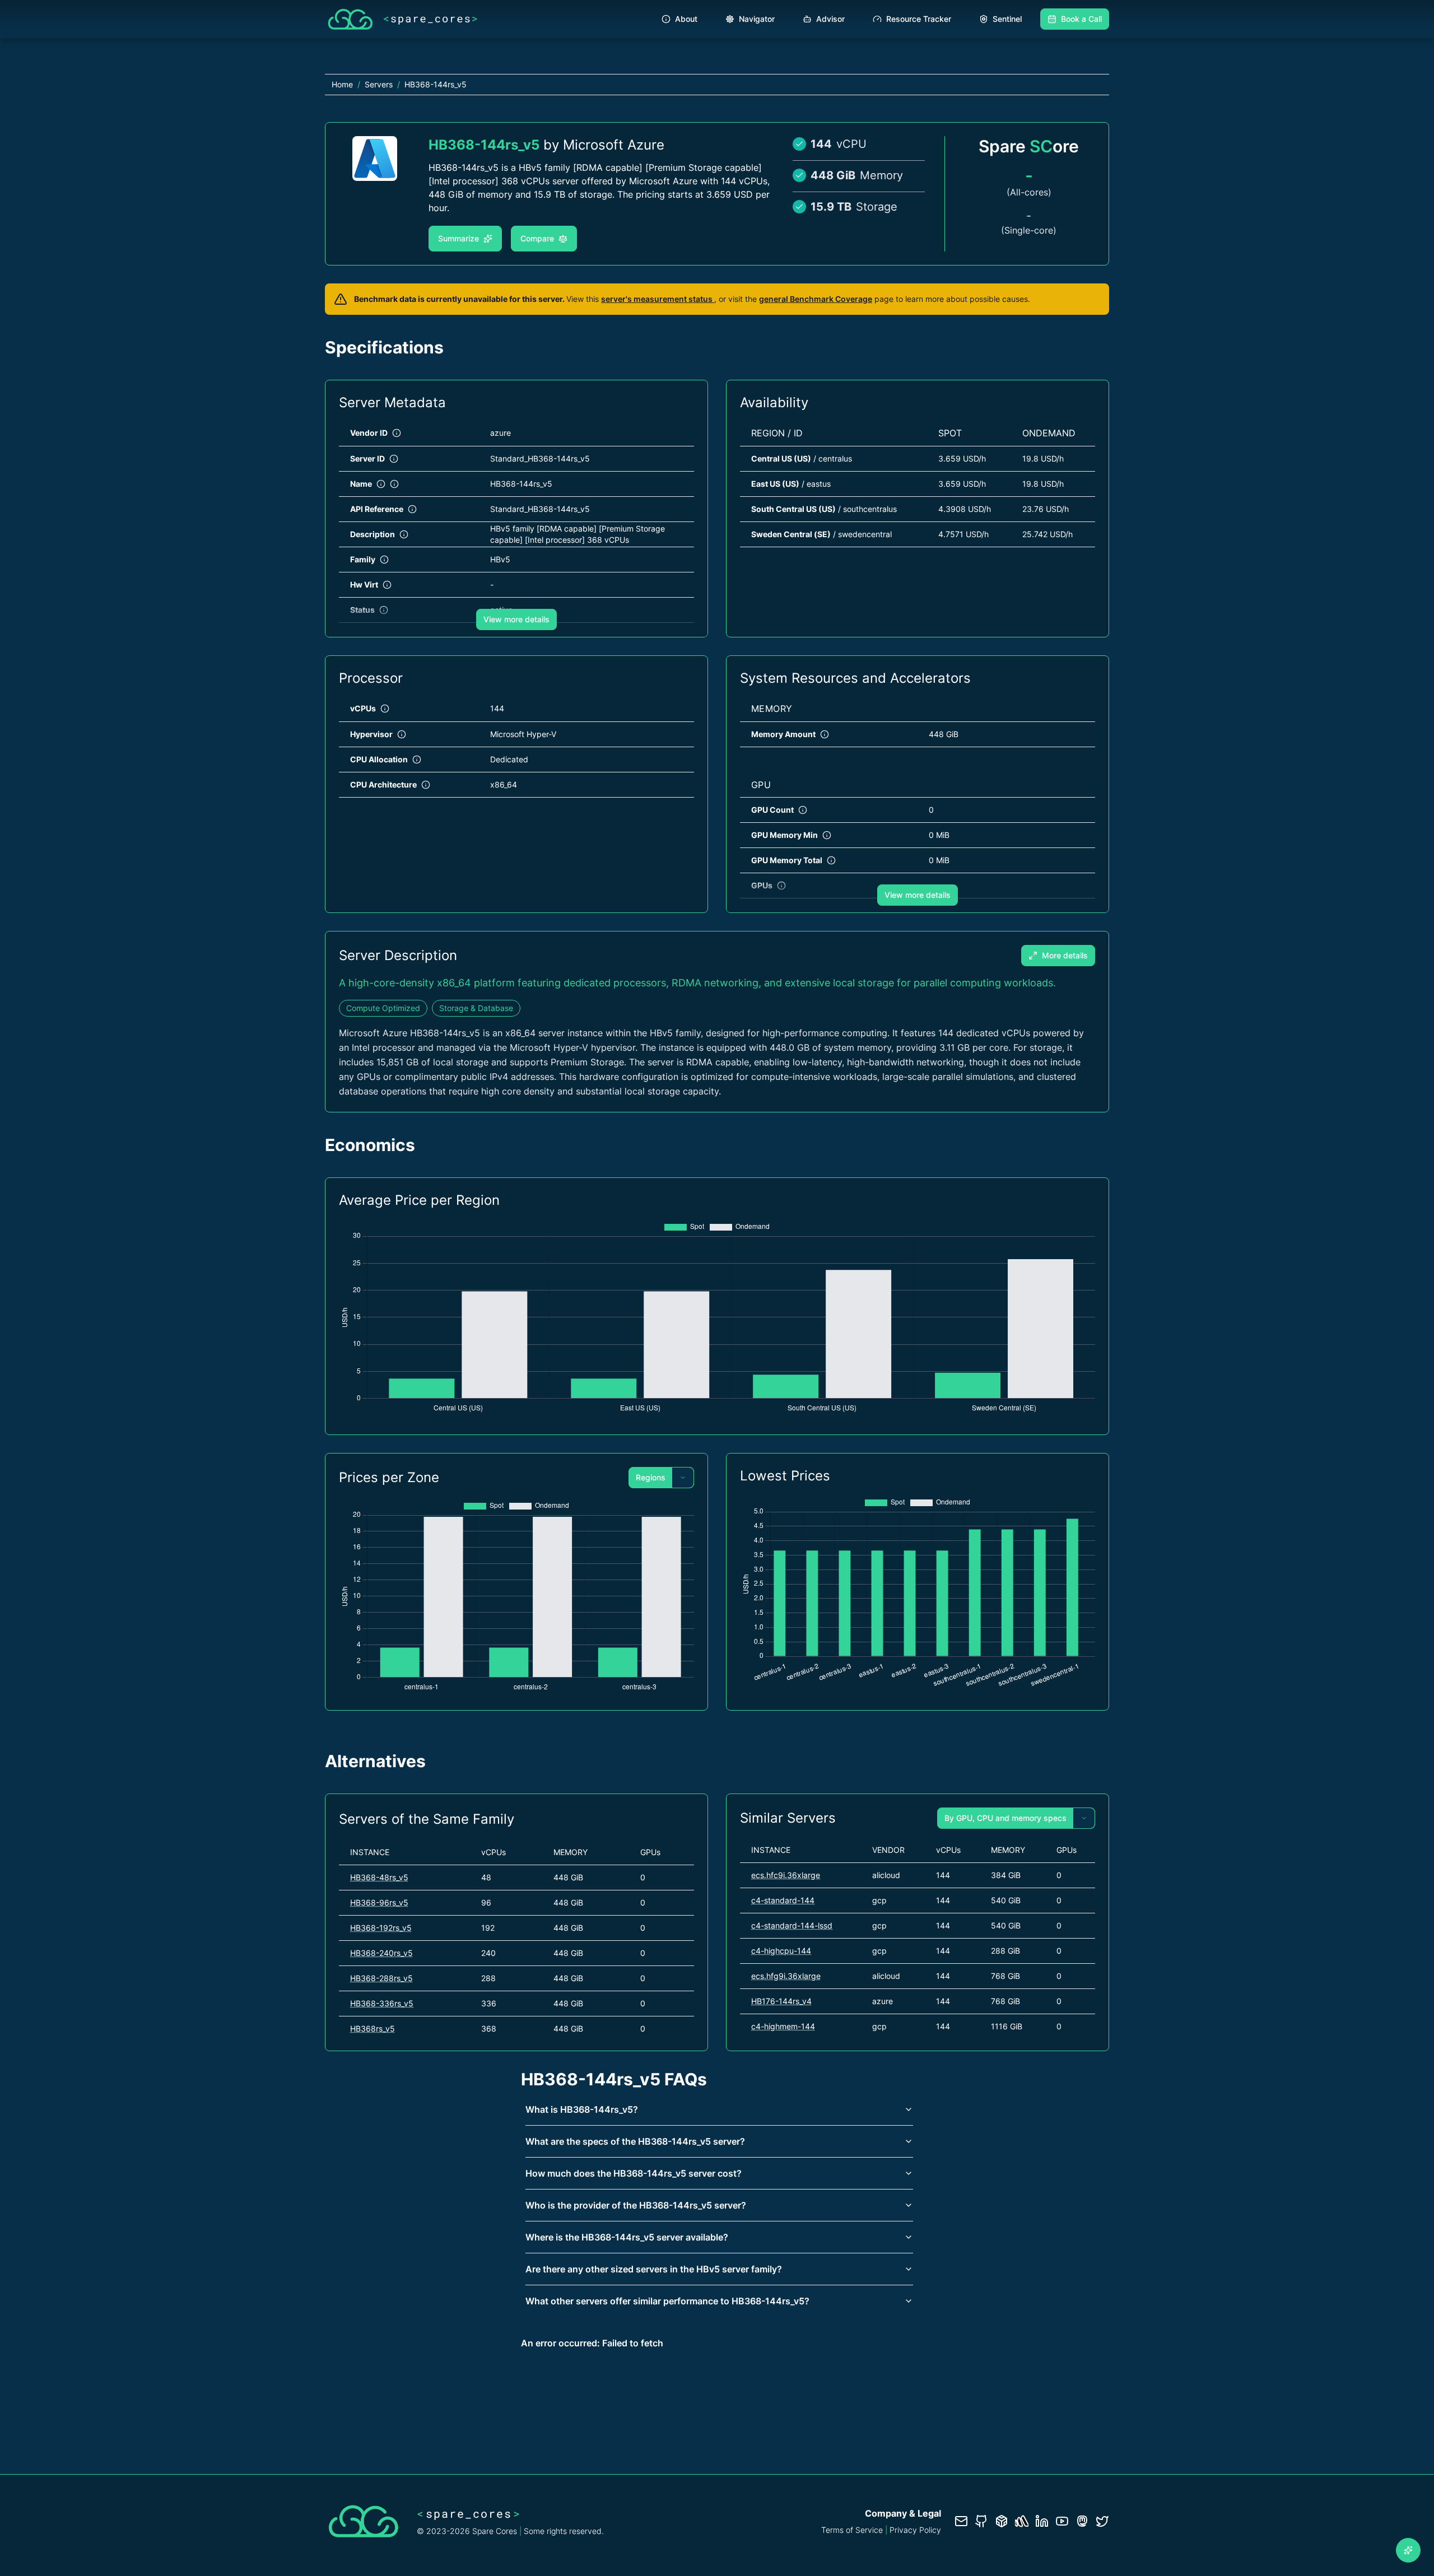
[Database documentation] (1002, 2521)
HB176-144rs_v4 (781, 2001)
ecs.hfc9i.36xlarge (786, 1875)
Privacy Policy (915, 2530)
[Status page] (1022, 2521)
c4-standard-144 (783, 1900)
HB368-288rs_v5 (381, 1978)
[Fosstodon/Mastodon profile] (1082, 2521)
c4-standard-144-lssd (792, 1925)
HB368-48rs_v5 (379, 1877)
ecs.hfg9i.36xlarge (786, 1976)
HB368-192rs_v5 (381, 1928)
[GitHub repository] (981, 2521)
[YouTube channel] (1062, 2521)
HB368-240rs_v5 (381, 1953)
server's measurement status (658, 299)
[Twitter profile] (1102, 2521)
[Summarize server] (1408, 2550)
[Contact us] (961, 2521)
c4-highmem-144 (783, 2026)
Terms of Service (852, 2530)
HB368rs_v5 (373, 2028)
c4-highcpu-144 (781, 1951)
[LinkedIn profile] (1042, 2521)
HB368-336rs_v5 (382, 2003)
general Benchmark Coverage (816, 299)
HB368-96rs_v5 (379, 1902)
